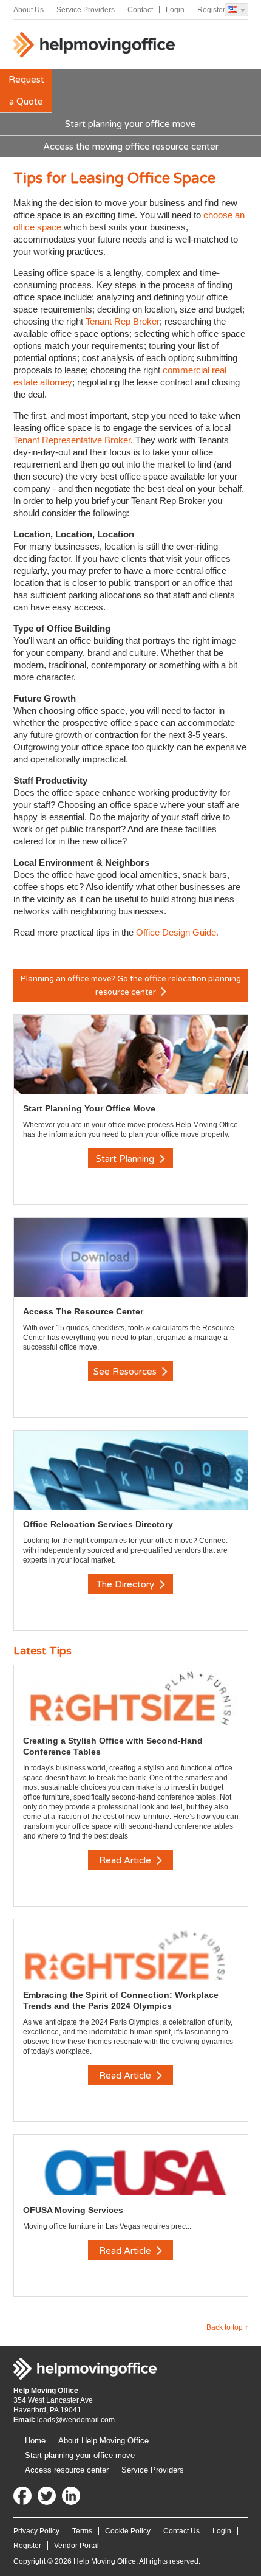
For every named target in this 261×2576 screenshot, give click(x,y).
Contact (140, 10)
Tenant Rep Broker (123, 321)
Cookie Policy (128, 2531)
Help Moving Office (95, 47)
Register (211, 10)
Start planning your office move (130, 124)
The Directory (127, 1584)
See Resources (126, 1372)
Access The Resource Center (83, 1311)
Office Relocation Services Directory (98, 1524)
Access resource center (67, 2470)
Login (175, 10)
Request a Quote (26, 91)
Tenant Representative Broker (72, 440)
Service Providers (86, 10)
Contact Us (181, 2531)
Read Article (126, 1860)
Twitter (47, 2496)
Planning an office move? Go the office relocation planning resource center (131, 986)
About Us (29, 10)
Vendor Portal (76, 2546)
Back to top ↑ (227, 2327)
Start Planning (126, 1159)
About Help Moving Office (103, 2441)
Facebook (22, 2496)
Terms (82, 2531)
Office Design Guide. (177, 932)
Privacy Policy (36, 2531)
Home (35, 2441)
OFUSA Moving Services (73, 2210)
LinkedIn (71, 2496)
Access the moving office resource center (131, 147)
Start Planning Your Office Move (89, 1108)
